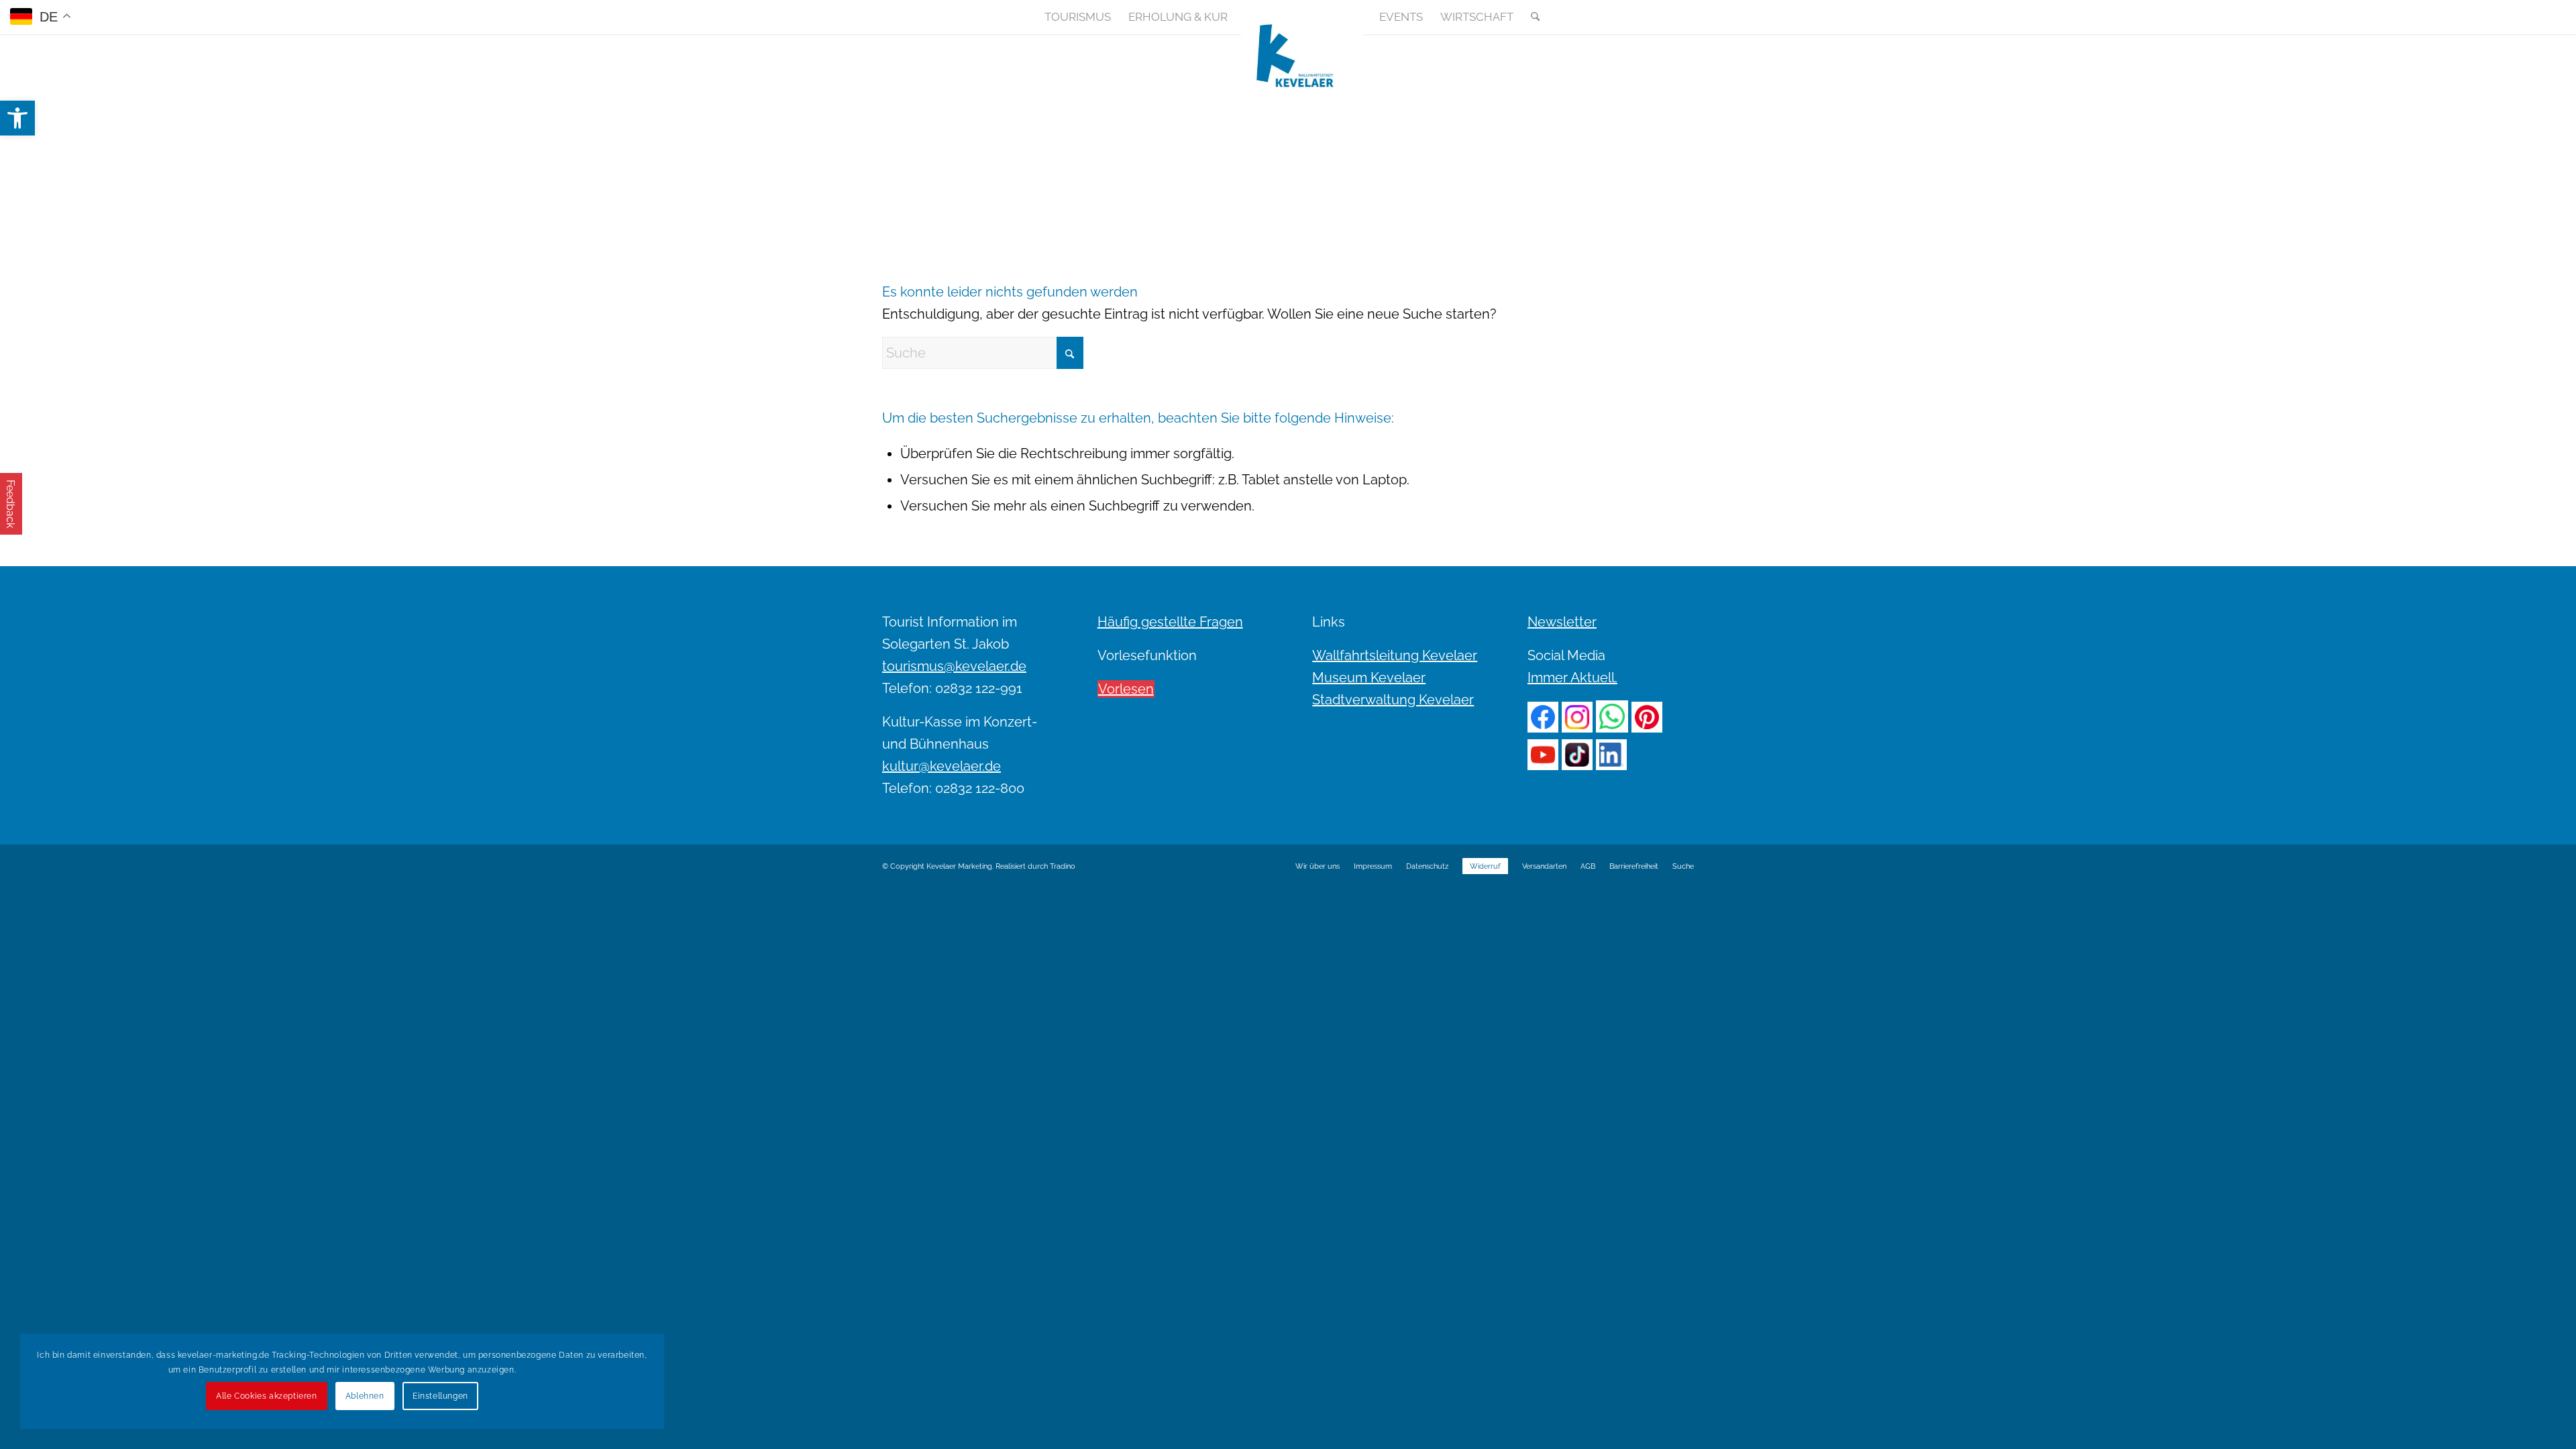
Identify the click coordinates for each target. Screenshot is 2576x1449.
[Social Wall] (1683, 17)
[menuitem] (1078, 17)
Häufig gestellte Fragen (1170, 622)
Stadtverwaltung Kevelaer (1393, 700)
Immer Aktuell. (1572, 678)
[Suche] (1531, 17)
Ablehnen (365, 1396)
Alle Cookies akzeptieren (266, 1396)
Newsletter (1562, 622)
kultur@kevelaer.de (942, 766)
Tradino (1063, 866)
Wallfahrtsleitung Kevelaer (1395, 655)
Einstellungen (440, 1396)
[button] (17, 118)
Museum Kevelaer (1369, 678)
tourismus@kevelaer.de (954, 666)
